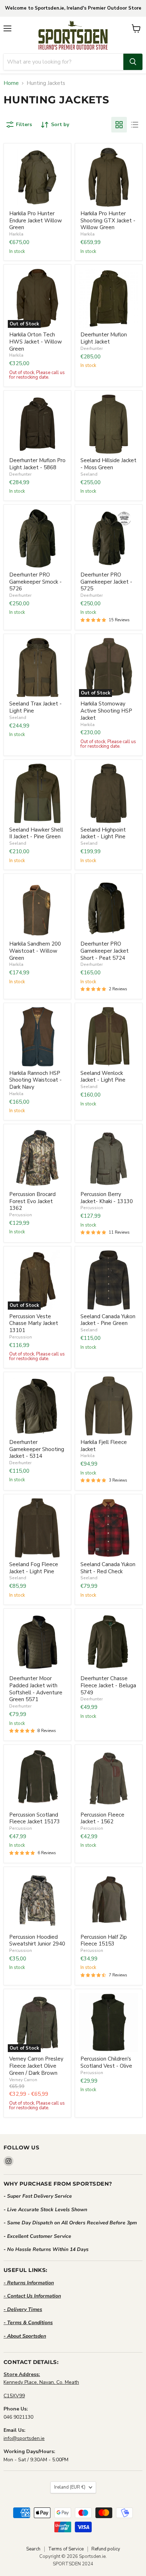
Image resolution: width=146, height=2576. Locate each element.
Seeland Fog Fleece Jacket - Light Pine (34, 1568)
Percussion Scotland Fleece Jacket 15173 (35, 1818)
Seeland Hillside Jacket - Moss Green (108, 464)
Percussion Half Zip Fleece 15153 (104, 1941)
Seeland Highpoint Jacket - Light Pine (103, 833)
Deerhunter (92, 348)
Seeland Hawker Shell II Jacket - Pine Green (36, 833)
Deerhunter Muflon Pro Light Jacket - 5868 (37, 464)
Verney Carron (23, 2080)
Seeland (89, 474)
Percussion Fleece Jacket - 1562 (102, 1818)
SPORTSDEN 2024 (73, 2564)
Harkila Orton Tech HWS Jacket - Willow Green (36, 342)
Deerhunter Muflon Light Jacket (104, 338)
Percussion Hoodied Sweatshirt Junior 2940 (37, 1941)
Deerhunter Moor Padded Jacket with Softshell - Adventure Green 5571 (36, 1689)
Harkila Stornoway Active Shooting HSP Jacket (106, 711)
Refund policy (106, 2549)
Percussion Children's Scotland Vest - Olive (106, 2062)
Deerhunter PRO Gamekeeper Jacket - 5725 (106, 582)
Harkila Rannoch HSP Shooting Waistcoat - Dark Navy (35, 1080)
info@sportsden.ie (24, 2438)
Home (11, 83)
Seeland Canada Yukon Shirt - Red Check (108, 1568)
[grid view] (119, 125)
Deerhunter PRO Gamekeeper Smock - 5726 (35, 582)
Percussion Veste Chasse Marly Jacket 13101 (34, 1323)
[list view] (135, 125)
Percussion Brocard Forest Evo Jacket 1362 (32, 1201)
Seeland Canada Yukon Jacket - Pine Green (108, 1320)
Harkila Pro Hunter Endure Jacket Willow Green (36, 220)
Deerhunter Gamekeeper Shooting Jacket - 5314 (37, 1449)
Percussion (21, 1215)
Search (33, 2549)
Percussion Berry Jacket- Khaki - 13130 (107, 1198)
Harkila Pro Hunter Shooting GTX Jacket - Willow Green (108, 220)
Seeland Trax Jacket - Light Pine (35, 707)
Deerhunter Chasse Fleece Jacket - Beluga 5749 (108, 1685)
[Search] (133, 62)
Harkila (16, 234)
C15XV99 (14, 2396)
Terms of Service (66, 2549)
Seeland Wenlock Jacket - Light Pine (103, 1077)
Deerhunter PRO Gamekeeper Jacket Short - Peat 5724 (105, 951)
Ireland (70, 2487)
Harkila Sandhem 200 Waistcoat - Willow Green (35, 951)
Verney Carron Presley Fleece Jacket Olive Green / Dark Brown (36, 2066)
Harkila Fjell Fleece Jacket (104, 1446)
